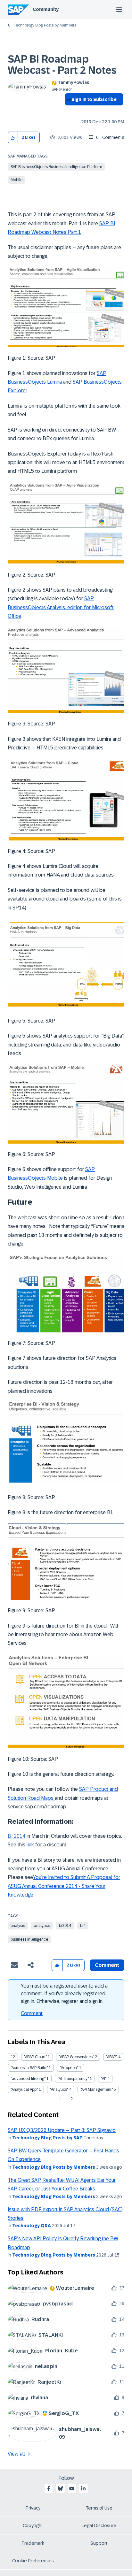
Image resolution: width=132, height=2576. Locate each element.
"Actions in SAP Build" (29, 2068)
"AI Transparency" (73, 2079)
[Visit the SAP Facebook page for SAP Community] (49, 2488)
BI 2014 (16, 1836)
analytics (42, 1926)
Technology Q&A (32, 2226)
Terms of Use (99, 2508)
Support (99, 2543)
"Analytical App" (24, 2089)
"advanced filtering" (28, 2079)
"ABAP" (112, 2057)
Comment (32, 2013)
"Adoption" (69, 2068)
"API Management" (97, 2089)
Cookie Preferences (33, 2561)
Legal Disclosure (99, 2526)
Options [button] (68, 111)
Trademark (33, 2543)
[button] (13, 138)
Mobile (16, 180)
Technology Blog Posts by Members (45, 25)
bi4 (83, 1926)
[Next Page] (71, 2098)
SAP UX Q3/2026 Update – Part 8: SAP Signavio (62, 2130)
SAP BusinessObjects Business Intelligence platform (56, 167)
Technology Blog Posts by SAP (47, 2138)
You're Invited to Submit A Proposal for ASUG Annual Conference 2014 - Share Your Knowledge (64, 1886)
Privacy (33, 2508)
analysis (18, 1926)
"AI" (104, 2079)
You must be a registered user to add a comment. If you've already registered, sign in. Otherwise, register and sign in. (64, 1993)
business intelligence (29, 1939)
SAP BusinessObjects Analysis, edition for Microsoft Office (61, 607)
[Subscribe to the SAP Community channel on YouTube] (72, 2488)
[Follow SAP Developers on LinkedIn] (83, 2488)
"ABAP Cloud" (35, 2057)
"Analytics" (59, 2089)
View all (16, 2454)
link (30, 1845)
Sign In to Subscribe (94, 99)
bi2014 (65, 1926)
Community (46, 9)
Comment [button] (107, 1965)
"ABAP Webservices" (76, 2057)
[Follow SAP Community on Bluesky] (60, 2488)
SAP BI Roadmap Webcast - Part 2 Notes (62, 65)
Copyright (33, 2526)
